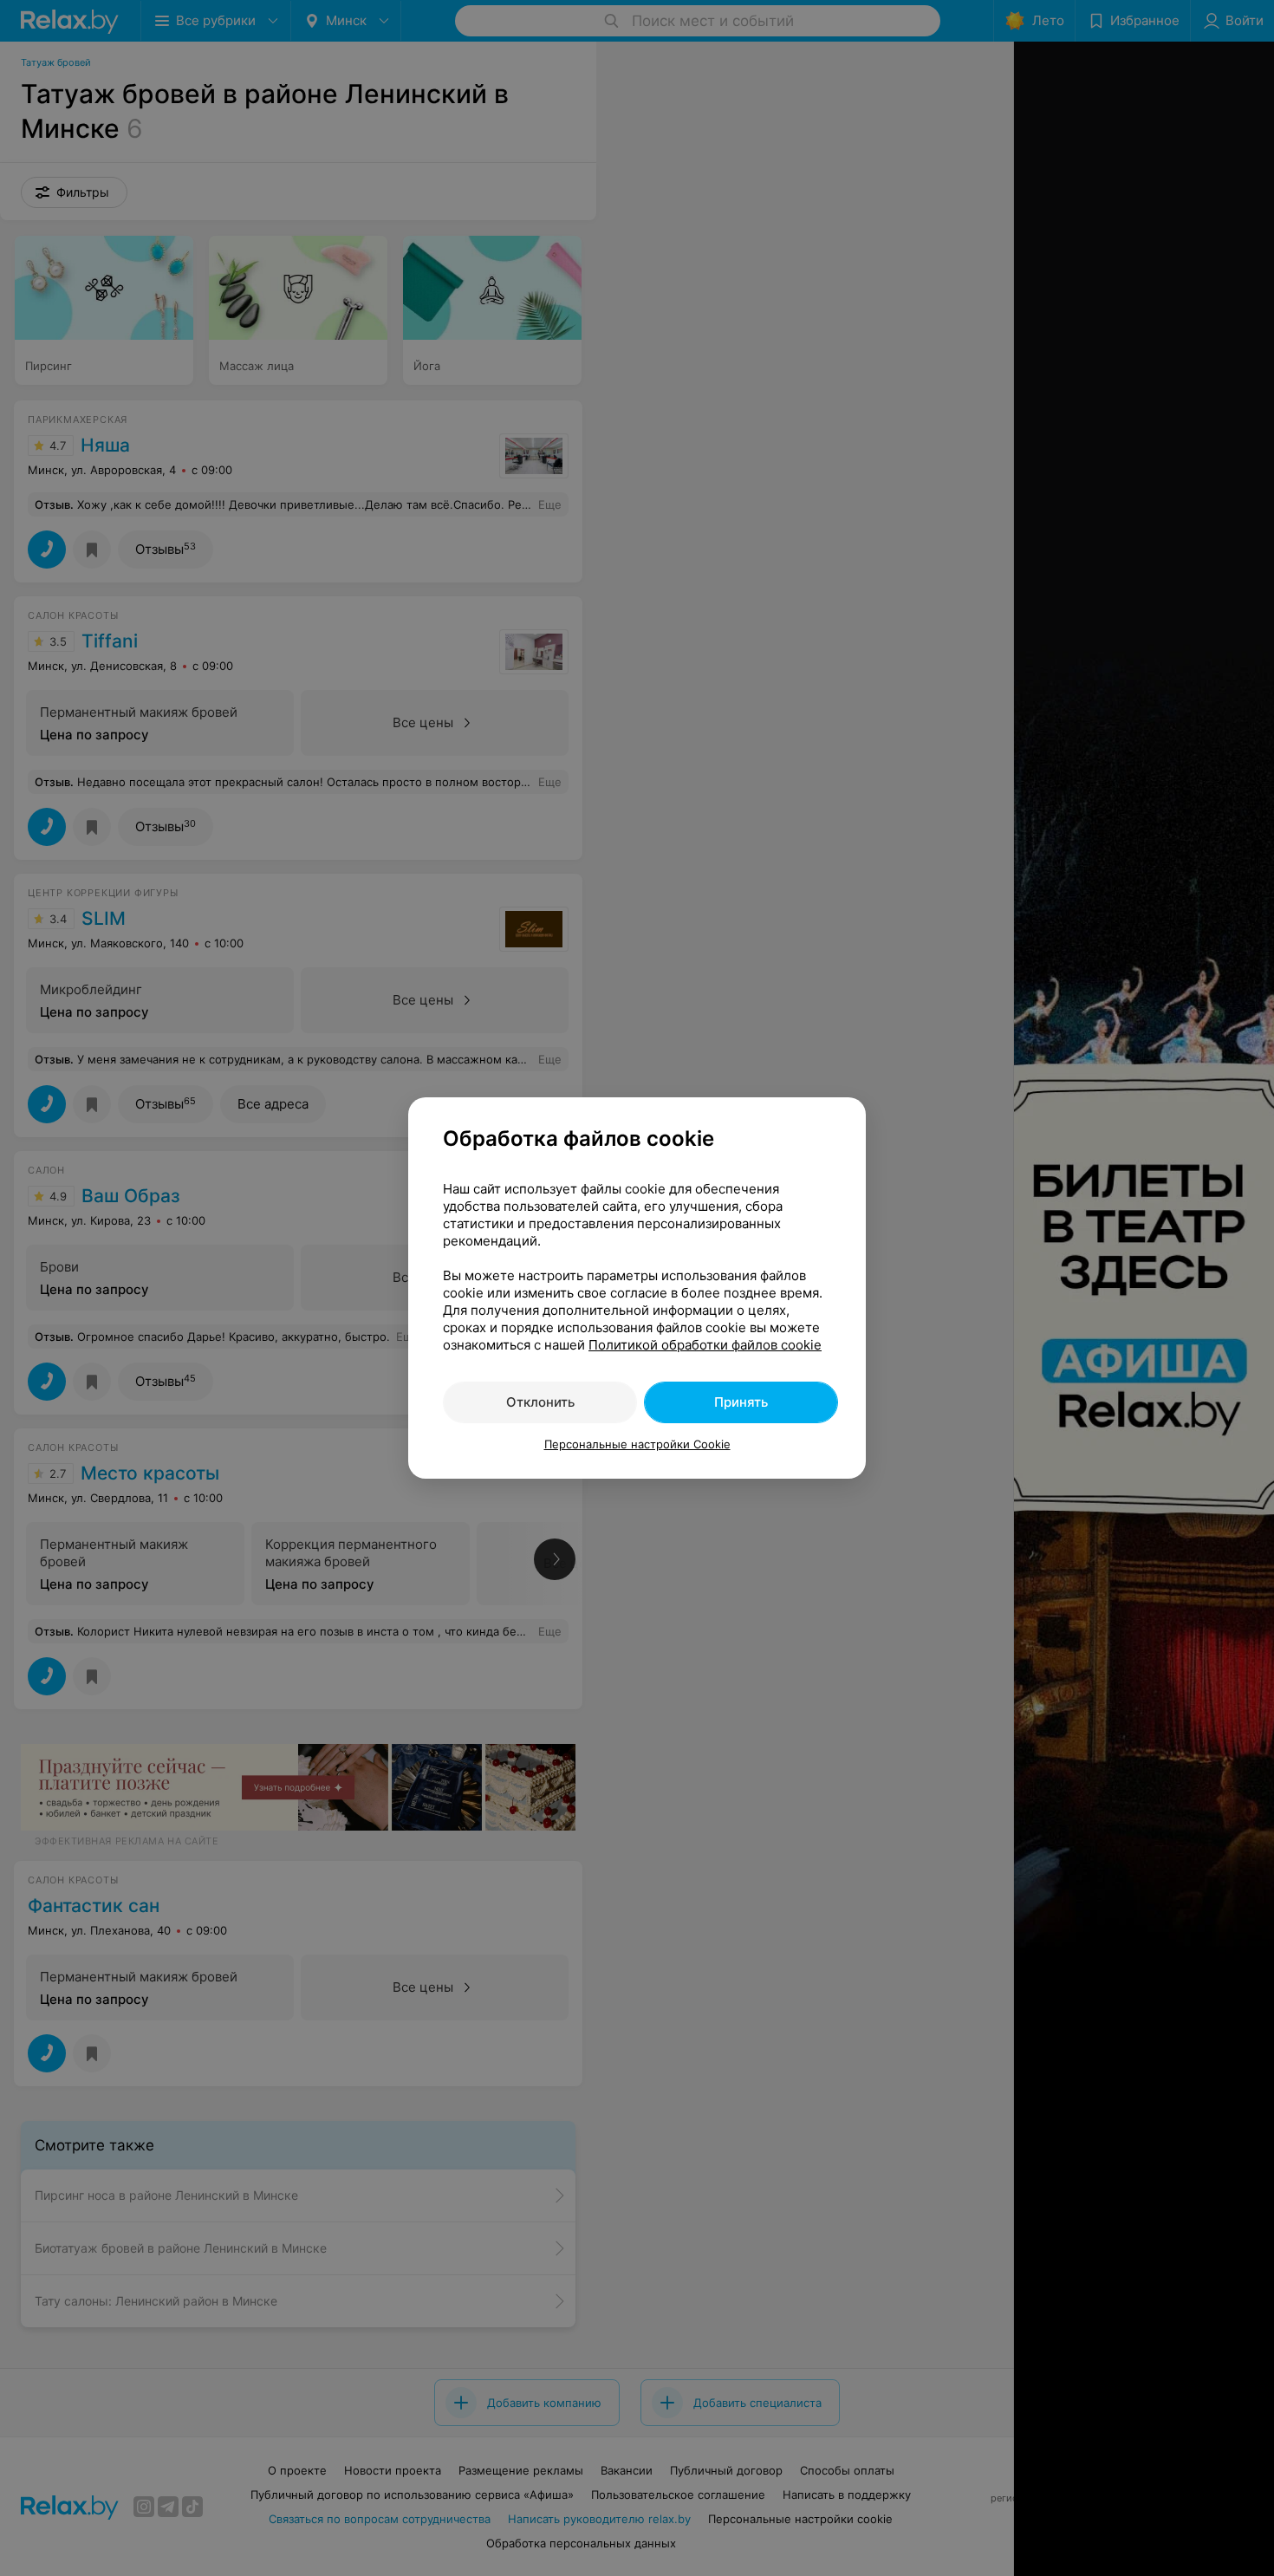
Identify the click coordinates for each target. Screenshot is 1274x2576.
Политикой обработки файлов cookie (705, 1345)
